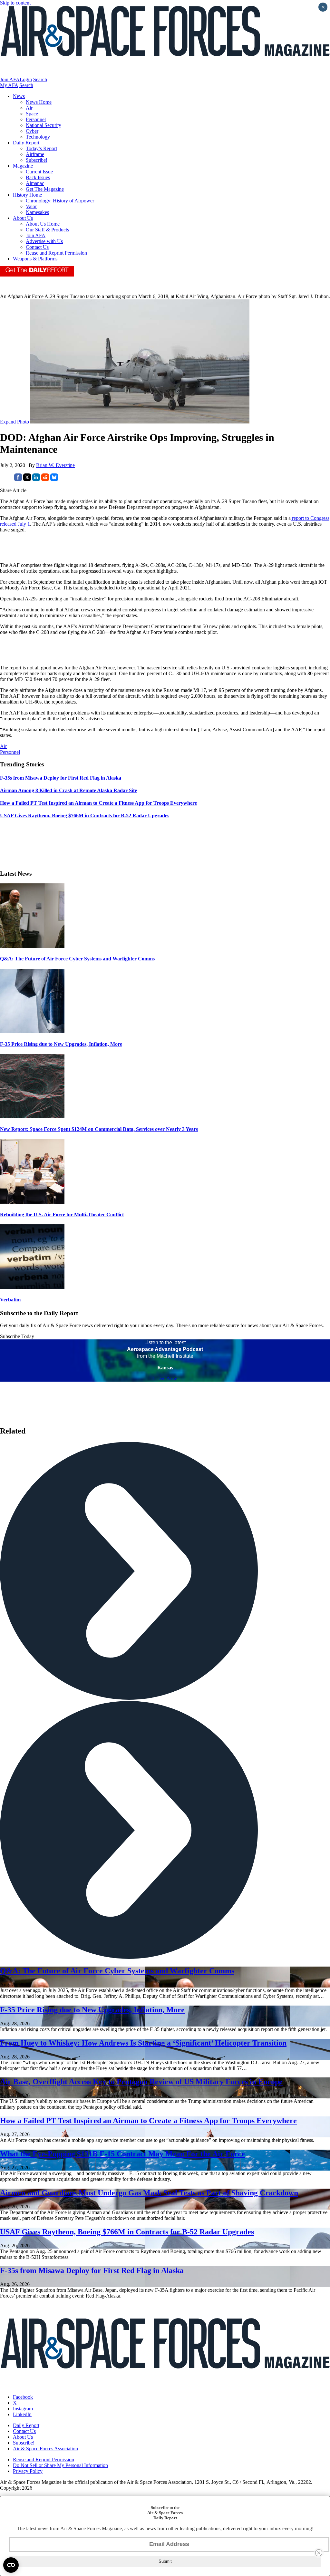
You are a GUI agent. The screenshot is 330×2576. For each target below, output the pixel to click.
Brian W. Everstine (55, 465)
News (19, 96)
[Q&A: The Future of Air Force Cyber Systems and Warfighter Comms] (32, 946)
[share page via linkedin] (36, 479)
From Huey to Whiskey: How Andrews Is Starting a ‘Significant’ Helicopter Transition (143, 2043)
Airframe (35, 154)
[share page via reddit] (45, 479)
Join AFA (10, 79)
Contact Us (37, 247)
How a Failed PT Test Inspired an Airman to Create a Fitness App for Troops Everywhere (148, 2121)
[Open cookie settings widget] (11, 2565)
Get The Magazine (45, 189)
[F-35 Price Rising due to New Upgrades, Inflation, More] (32, 1031)
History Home (27, 195)
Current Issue (39, 172)
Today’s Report (41, 148)
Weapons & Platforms (35, 259)
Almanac (35, 183)
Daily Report (26, 143)
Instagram (23, 2409)
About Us (23, 218)
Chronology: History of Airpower (60, 201)
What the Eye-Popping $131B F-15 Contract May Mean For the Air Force (122, 2154)
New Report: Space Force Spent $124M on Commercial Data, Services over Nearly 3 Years (99, 1129)
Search (40, 79)
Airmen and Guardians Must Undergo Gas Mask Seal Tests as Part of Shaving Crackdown (149, 2193)
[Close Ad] (319, 2553)
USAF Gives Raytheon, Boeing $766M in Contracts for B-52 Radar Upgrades (127, 2232)
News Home (39, 102)
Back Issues (38, 177)
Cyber (32, 131)
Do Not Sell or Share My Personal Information (60, 2465)
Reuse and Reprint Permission (56, 253)
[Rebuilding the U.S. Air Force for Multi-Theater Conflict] (32, 1202)
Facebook (23, 2397)
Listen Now (165, 1379)
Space (32, 114)
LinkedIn (22, 2414)
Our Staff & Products (47, 230)
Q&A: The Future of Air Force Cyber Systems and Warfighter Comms (77, 959)
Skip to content (15, 3)
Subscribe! (37, 160)
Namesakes (37, 212)
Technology (38, 137)
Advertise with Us (44, 241)
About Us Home (43, 224)
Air (29, 108)
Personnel (36, 119)
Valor (31, 206)
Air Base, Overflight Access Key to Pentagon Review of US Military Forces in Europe (141, 2082)
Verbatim (10, 1300)
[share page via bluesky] (54, 479)
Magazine (23, 166)
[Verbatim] (32, 1287)
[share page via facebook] (18, 479)
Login (26, 79)
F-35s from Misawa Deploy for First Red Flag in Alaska (92, 2270)
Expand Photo (15, 422)
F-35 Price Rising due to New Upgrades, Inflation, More (61, 1044)
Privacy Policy (28, 2471)
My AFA (9, 85)
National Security (44, 125)
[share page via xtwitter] (27, 479)
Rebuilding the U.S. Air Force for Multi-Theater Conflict (62, 1215)
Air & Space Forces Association (45, 2449)
